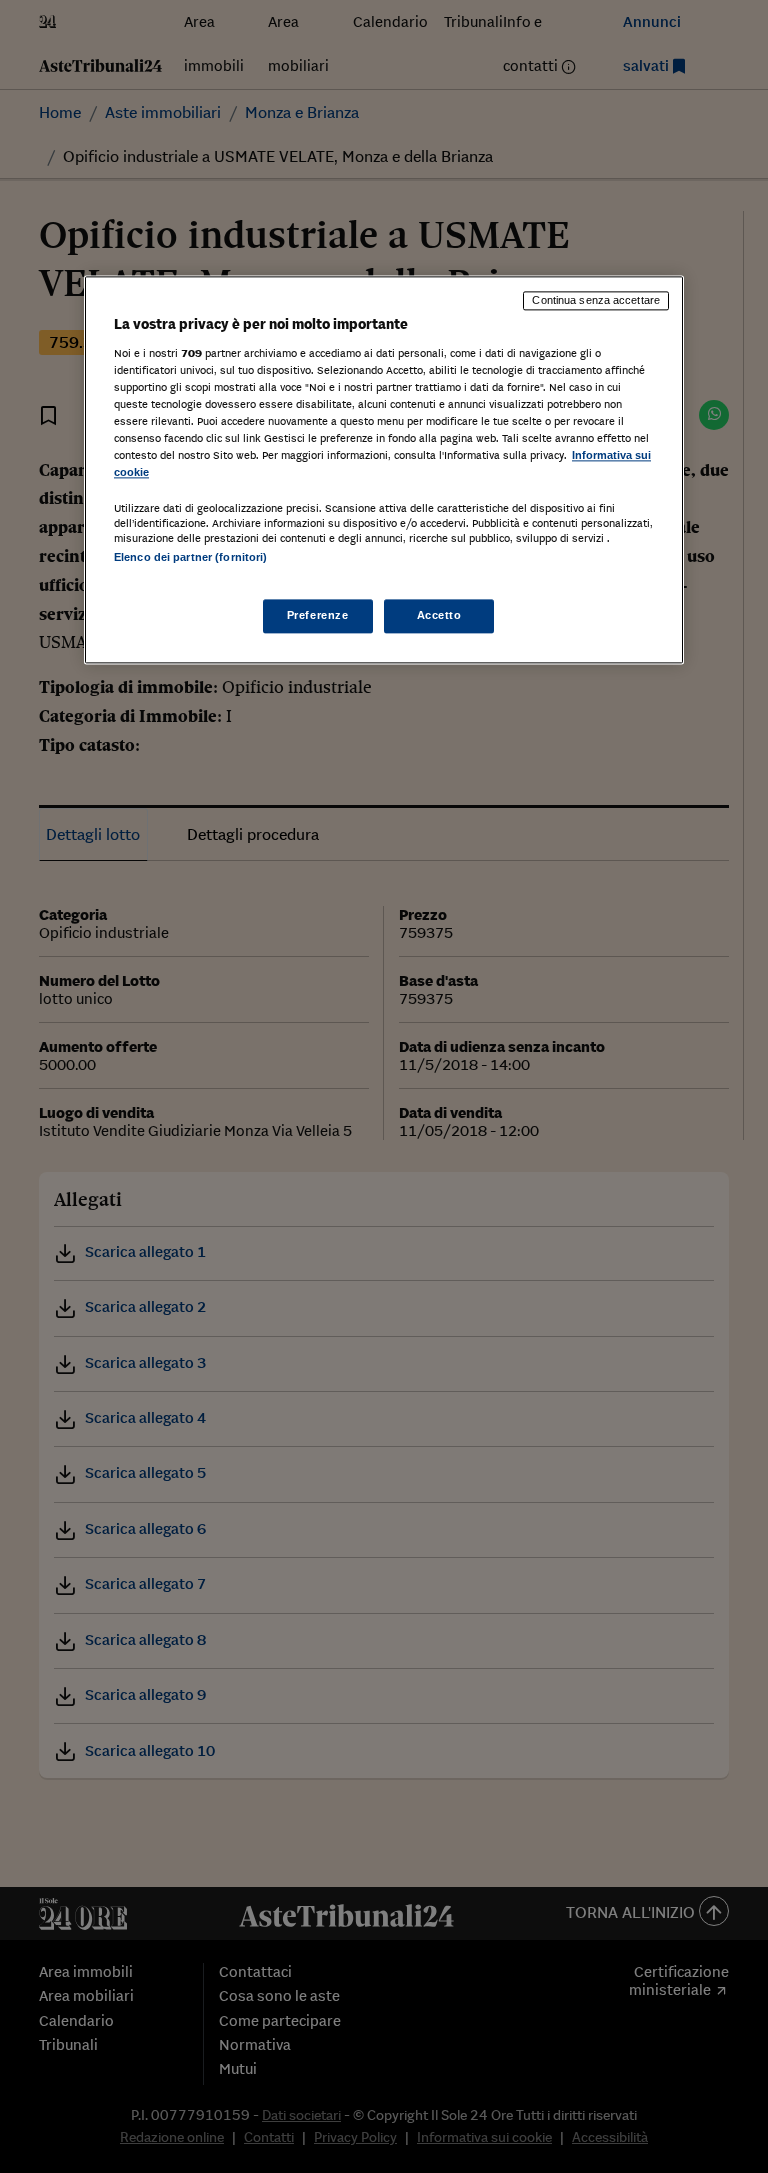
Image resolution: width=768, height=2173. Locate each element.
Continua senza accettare (596, 300)
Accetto (439, 616)
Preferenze (318, 616)
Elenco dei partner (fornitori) (190, 557)
